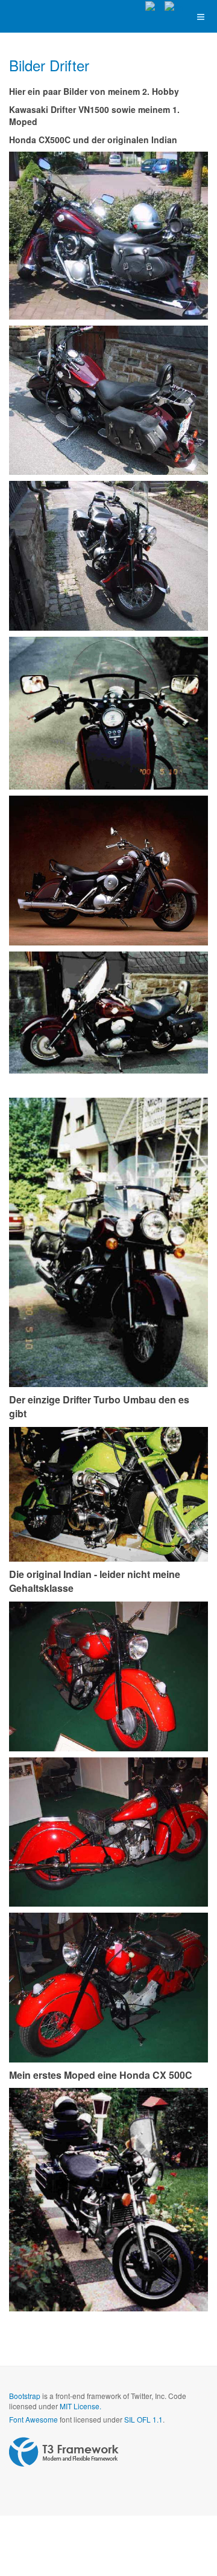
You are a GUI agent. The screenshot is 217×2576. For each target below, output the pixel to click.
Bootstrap (25, 2396)
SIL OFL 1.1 (143, 2419)
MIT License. (80, 2406)
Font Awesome (33, 2419)
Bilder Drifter (49, 65)
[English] (174, 6)
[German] (155, 6)
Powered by (64, 2452)
